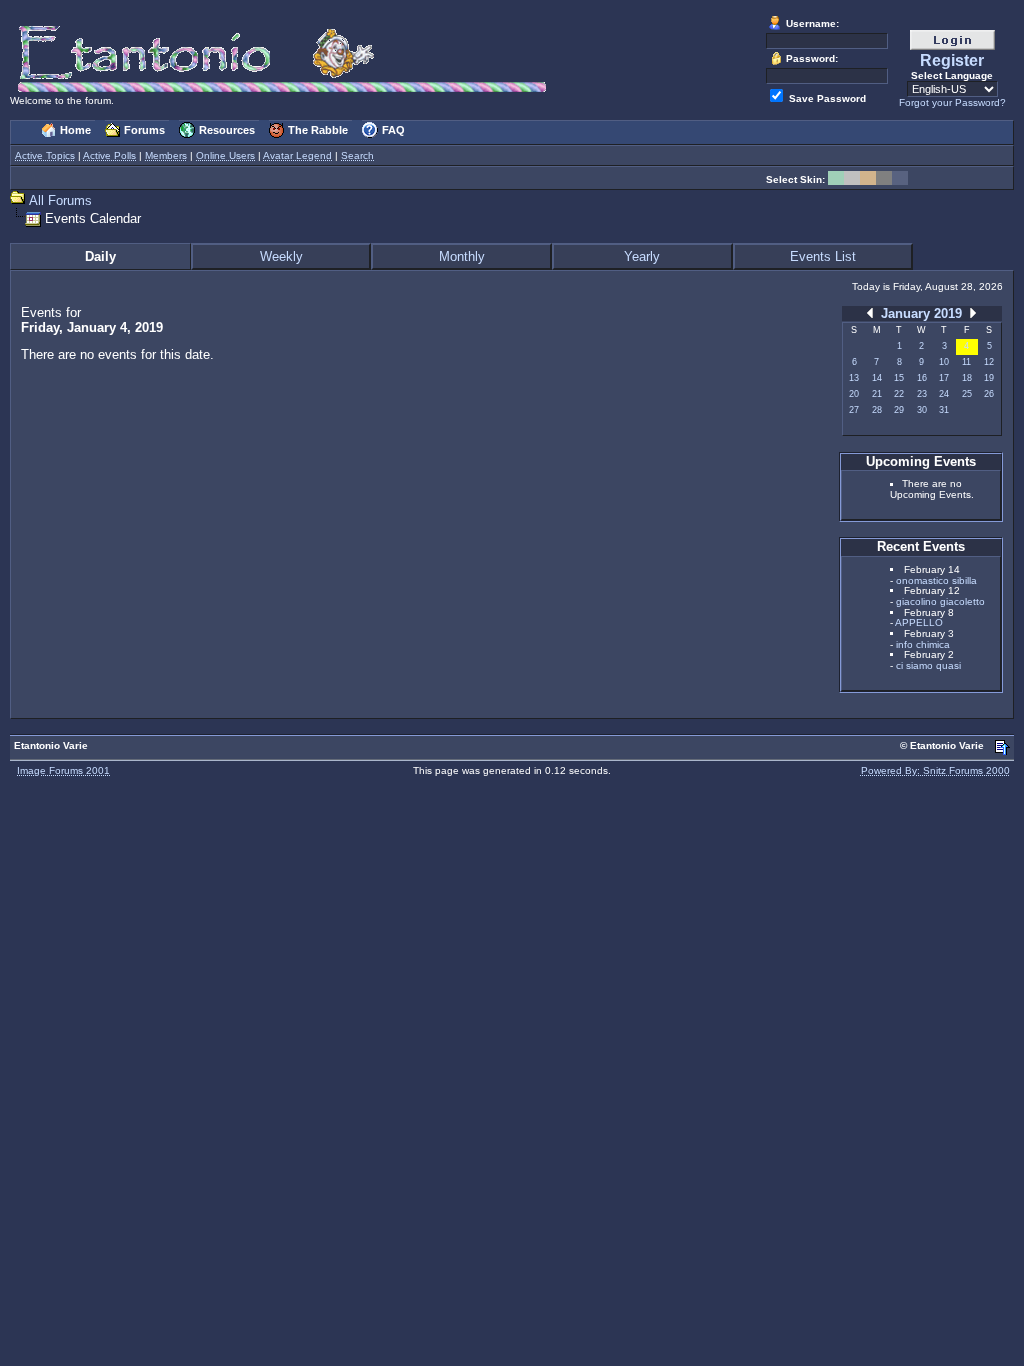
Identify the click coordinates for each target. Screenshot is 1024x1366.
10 (944, 362)
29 (899, 410)
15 (899, 378)
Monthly (462, 256)
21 (877, 394)
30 (922, 410)
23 (922, 394)
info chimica (923, 644)
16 (922, 378)
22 (899, 394)
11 (966, 362)
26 (989, 394)
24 (944, 394)
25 (967, 394)
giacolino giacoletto (940, 601)
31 (944, 410)
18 (967, 378)
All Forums (60, 200)
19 (989, 378)
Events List (823, 256)
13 (854, 378)
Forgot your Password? (952, 102)
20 (854, 394)
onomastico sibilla (936, 580)
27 (854, 410)
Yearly (642, 256)
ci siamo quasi (928, 665)
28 (877, 410)
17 (944, 378)
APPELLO (919, 622)
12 (989, 362)
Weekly (281, 256)
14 (877, 378)
